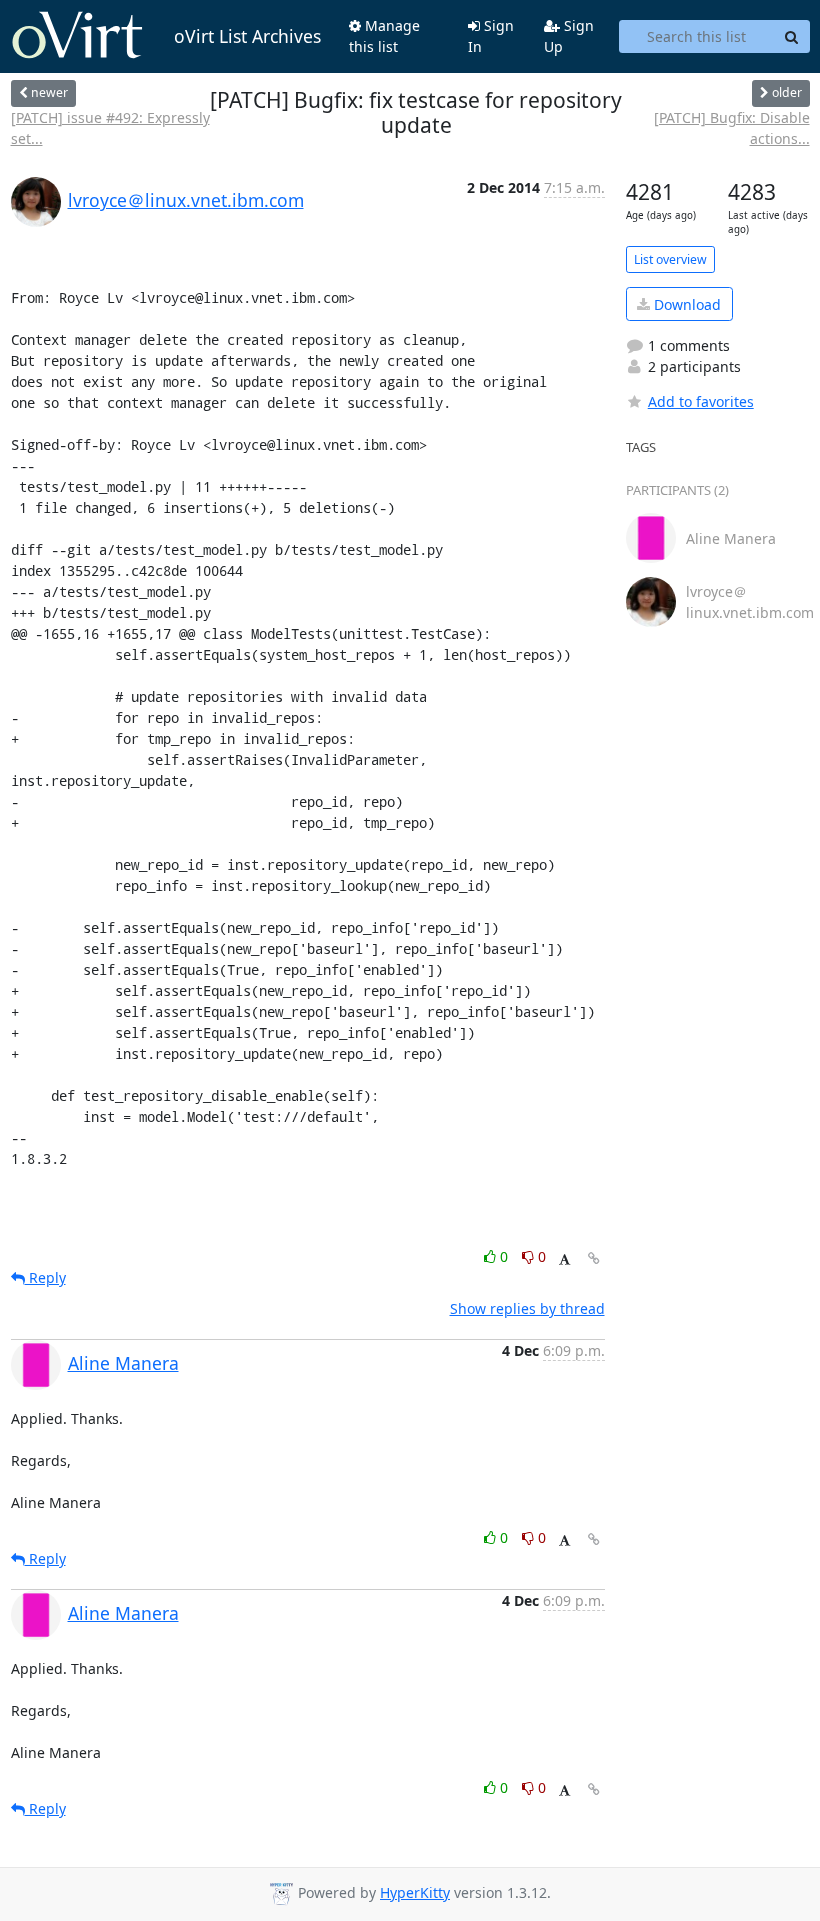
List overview (670, 259)
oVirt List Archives (247, 36)
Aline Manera (123, 1363)
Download (685, 304)
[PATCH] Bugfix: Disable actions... (731, 128)
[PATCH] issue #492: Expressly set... (110, 128)
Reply (45, 1277)
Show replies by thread (527, 1308)
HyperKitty (415, 1892)
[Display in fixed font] (564, 1259)
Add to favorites (701, 401)
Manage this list (384, 36)
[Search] (792, 37)
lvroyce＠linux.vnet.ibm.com (186, 200)
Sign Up (569, 36)
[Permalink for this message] (594, 1258)
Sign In (491, 36)
